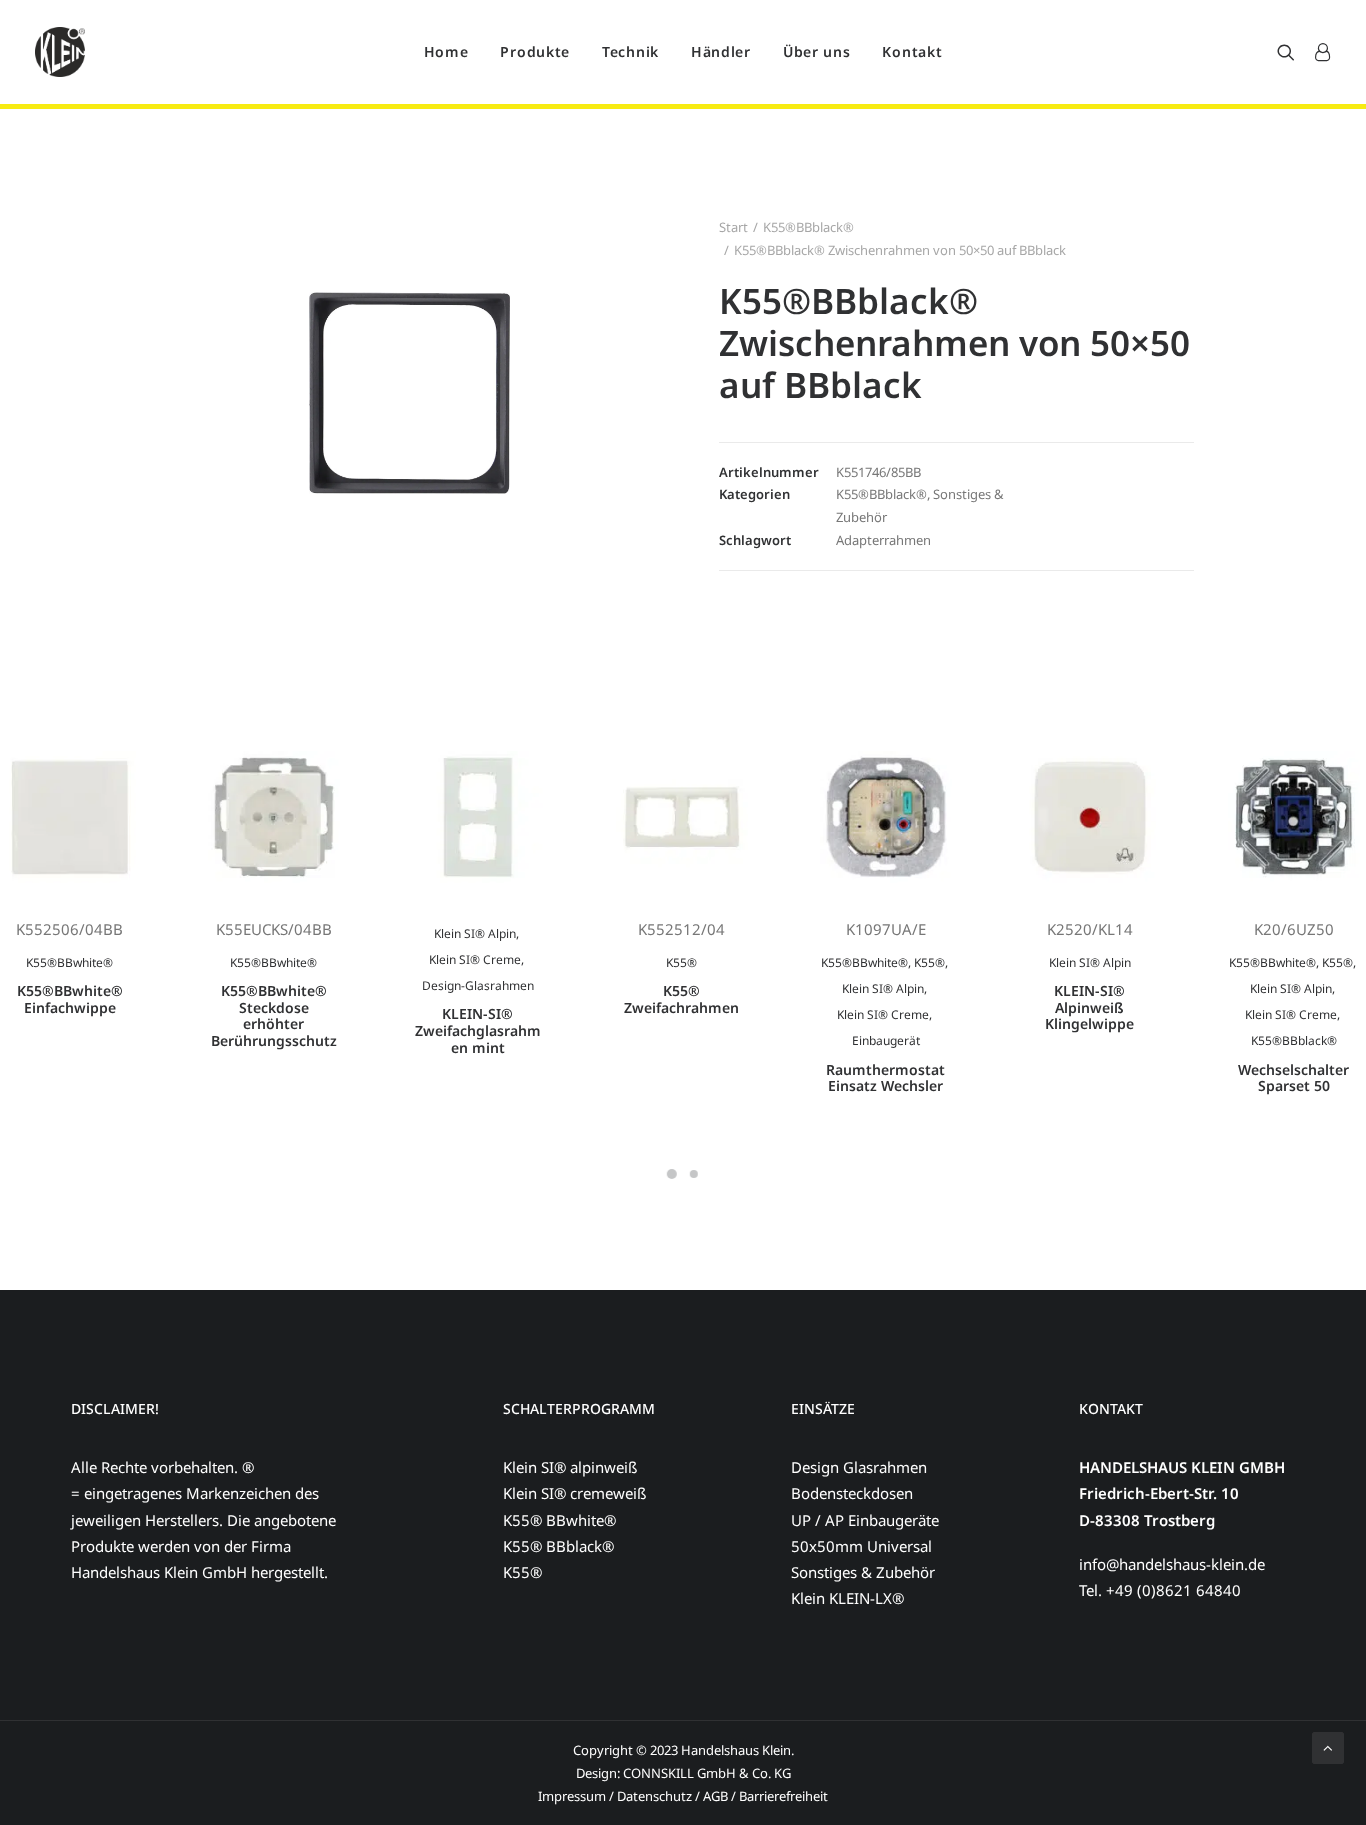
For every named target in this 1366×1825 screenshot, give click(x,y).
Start (733, 227)
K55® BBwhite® (559, 1520)
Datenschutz (654, 1796)
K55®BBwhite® (69, 962)
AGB (717, 1796)
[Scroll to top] (1328, 1746)
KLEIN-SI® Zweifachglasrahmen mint (478, 1030)
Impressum (572, 1796)
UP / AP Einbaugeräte (865, 1520)
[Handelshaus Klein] (60, 52)
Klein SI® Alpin (475, 933)
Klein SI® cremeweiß (574, 1493)
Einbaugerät (886, 1040)
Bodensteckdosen (852, 1493)
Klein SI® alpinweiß (570, 1467)
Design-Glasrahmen (478, 985)
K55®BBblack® (808, 227)
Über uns (817, 51)
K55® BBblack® (558, 1546)
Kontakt (912, 51)
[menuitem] (446, 52)
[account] (1317, 52)
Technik (630, 51)
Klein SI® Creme (475, 959)
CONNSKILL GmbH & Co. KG (707, 1773)
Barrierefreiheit (783, 1796)
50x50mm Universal (861, 1546)
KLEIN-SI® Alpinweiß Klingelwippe (1089, 1007)
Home (446, 51)
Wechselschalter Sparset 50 (1293, 1078)
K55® (681, 962)
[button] (1290, 52)
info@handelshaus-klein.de (1172, 1564)
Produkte (535, 51)
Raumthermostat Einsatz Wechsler (885, 1078)
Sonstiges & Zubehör (863, 1572)
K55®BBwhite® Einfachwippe (70, 999)
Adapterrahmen (883, 540)
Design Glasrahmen (859, 1467)
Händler (721, 51)
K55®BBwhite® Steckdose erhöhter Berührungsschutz (274, 1015)
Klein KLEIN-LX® (847, 1598)
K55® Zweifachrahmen (681, 999)
